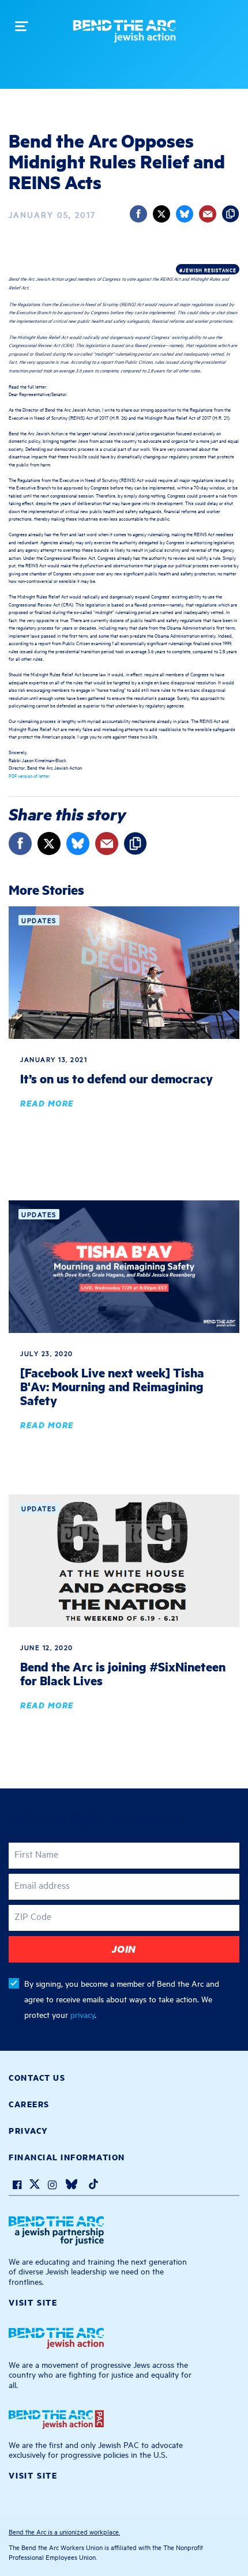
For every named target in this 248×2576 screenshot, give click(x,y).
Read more (47, 1103)
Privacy (29, 2130)
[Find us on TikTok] (93, 2186)
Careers (29, 2104)
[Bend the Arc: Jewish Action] (124, 35)
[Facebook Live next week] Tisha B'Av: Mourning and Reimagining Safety (112, 1386)
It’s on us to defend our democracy (117, 1078)
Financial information (67, 2157)
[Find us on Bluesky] (72, 2186)
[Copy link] (231, 214)
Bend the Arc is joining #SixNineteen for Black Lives (123, 1673)
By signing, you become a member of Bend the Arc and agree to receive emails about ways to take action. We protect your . (122, 1999)
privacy (82, 2014)
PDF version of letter (29, 775)
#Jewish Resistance (208, 270)
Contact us (37, 2077)
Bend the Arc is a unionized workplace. (64, 2531)
